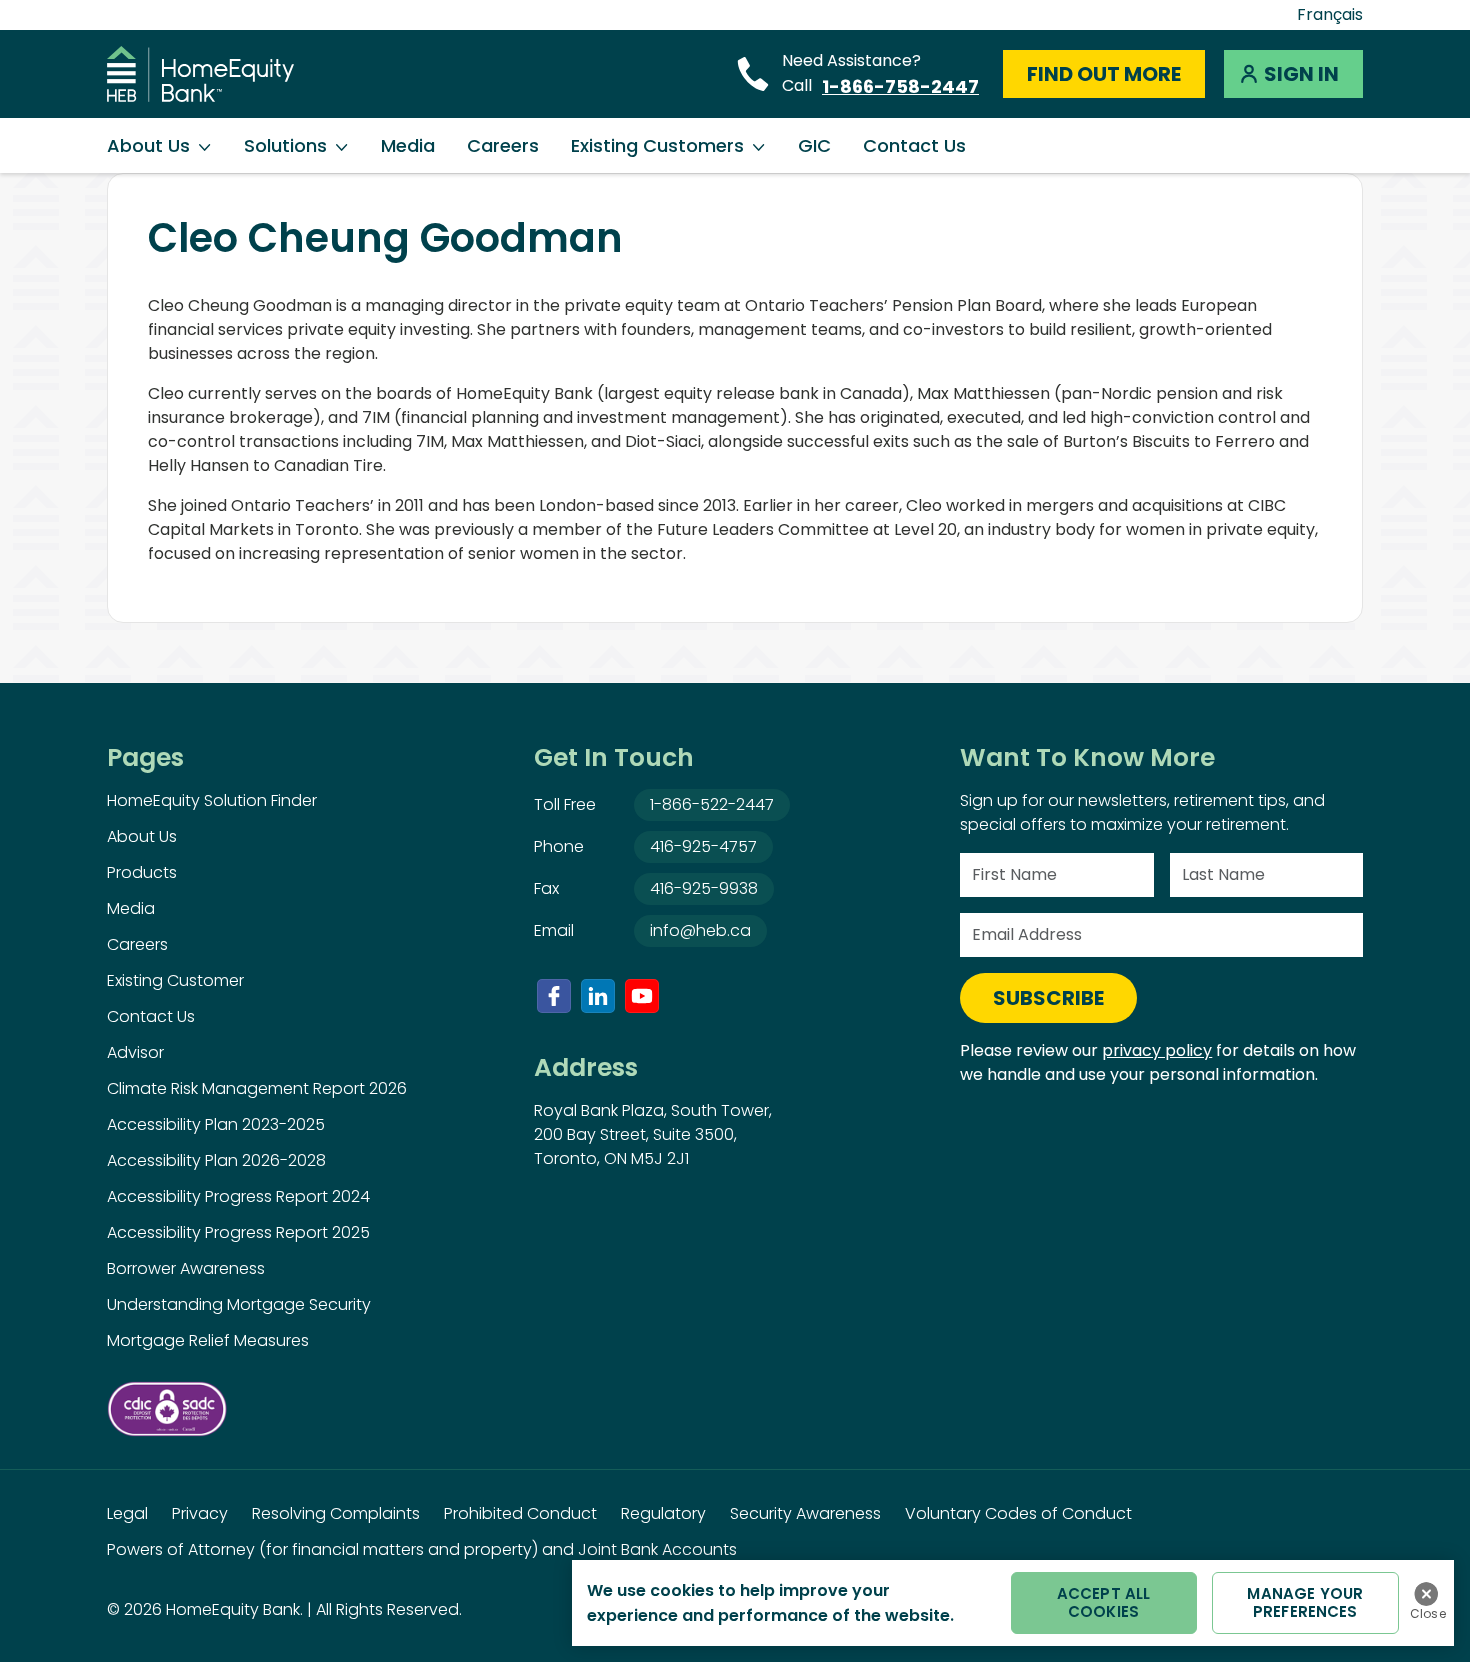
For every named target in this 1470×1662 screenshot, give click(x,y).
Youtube (642, 996)
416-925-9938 (704, 888)
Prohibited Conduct (520, 1513)
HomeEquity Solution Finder (212, 800)
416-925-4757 (703, 846)
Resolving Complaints (336, 1513)
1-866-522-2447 (712, 804)
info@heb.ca (700, 930)
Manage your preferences (1305, 1602)
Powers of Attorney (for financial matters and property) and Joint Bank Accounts (422, 1549)
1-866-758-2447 (900, 86)
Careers (503, 145)
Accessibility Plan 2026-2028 (216, 1160)
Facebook (554, 996)
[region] (1013, 1603)
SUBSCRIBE (1048, 998)
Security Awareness (805, 1513)
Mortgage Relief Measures (208, 1340)
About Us (148, 145)
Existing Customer (175, 980)
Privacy (200, 1513)
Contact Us (914, 145)
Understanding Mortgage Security (239, 1304)
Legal (127, 1513)
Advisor (135, 1052)
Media (408, 145)
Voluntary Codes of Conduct (1018, 1513)
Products (142, 872)
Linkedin (598, 996)
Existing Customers (657, 145)
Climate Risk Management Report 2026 (257, 1088)
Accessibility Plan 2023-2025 (216, 1124)
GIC (814, 145)
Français (1330, 14)
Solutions (285, 145)
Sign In (1301, 74)
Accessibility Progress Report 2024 (238, 1196)
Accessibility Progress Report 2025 (238, 1232)
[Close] (1426, 1594)
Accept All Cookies (1104, 1602)
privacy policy (1157, 1050)
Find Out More (1104, 74)
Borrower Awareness (186, 1268)
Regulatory (663, 1513)
